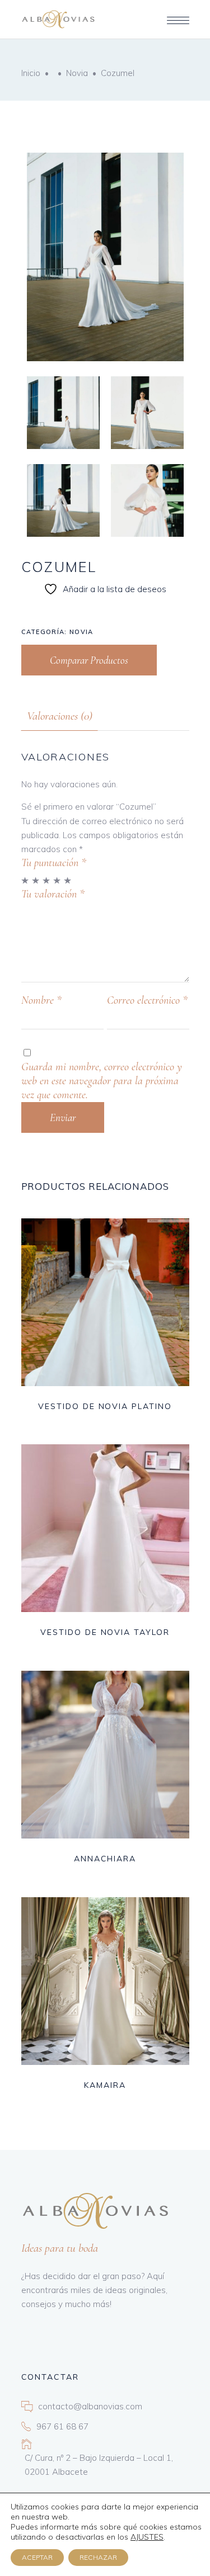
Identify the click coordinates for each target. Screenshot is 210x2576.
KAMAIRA (105, 2085)
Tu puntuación (54, 863)
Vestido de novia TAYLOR (105, 1632)
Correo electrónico (147, 1000)
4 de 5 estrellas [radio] (57, 880)
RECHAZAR (98, 2557)
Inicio (31, 73)
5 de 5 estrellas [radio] (68, 880)
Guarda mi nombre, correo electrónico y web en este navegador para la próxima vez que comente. (102, 1081)
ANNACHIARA (105, 1859)
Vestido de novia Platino (105, 1406)
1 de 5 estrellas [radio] (25, 880)
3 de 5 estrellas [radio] (47, 880)
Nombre (41, 1000)
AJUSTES (147, 2537)
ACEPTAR (37, 2557)
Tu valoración (53, 894)
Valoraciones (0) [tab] (60, 716)
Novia (77, 73)
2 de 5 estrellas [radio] (36, 880)
